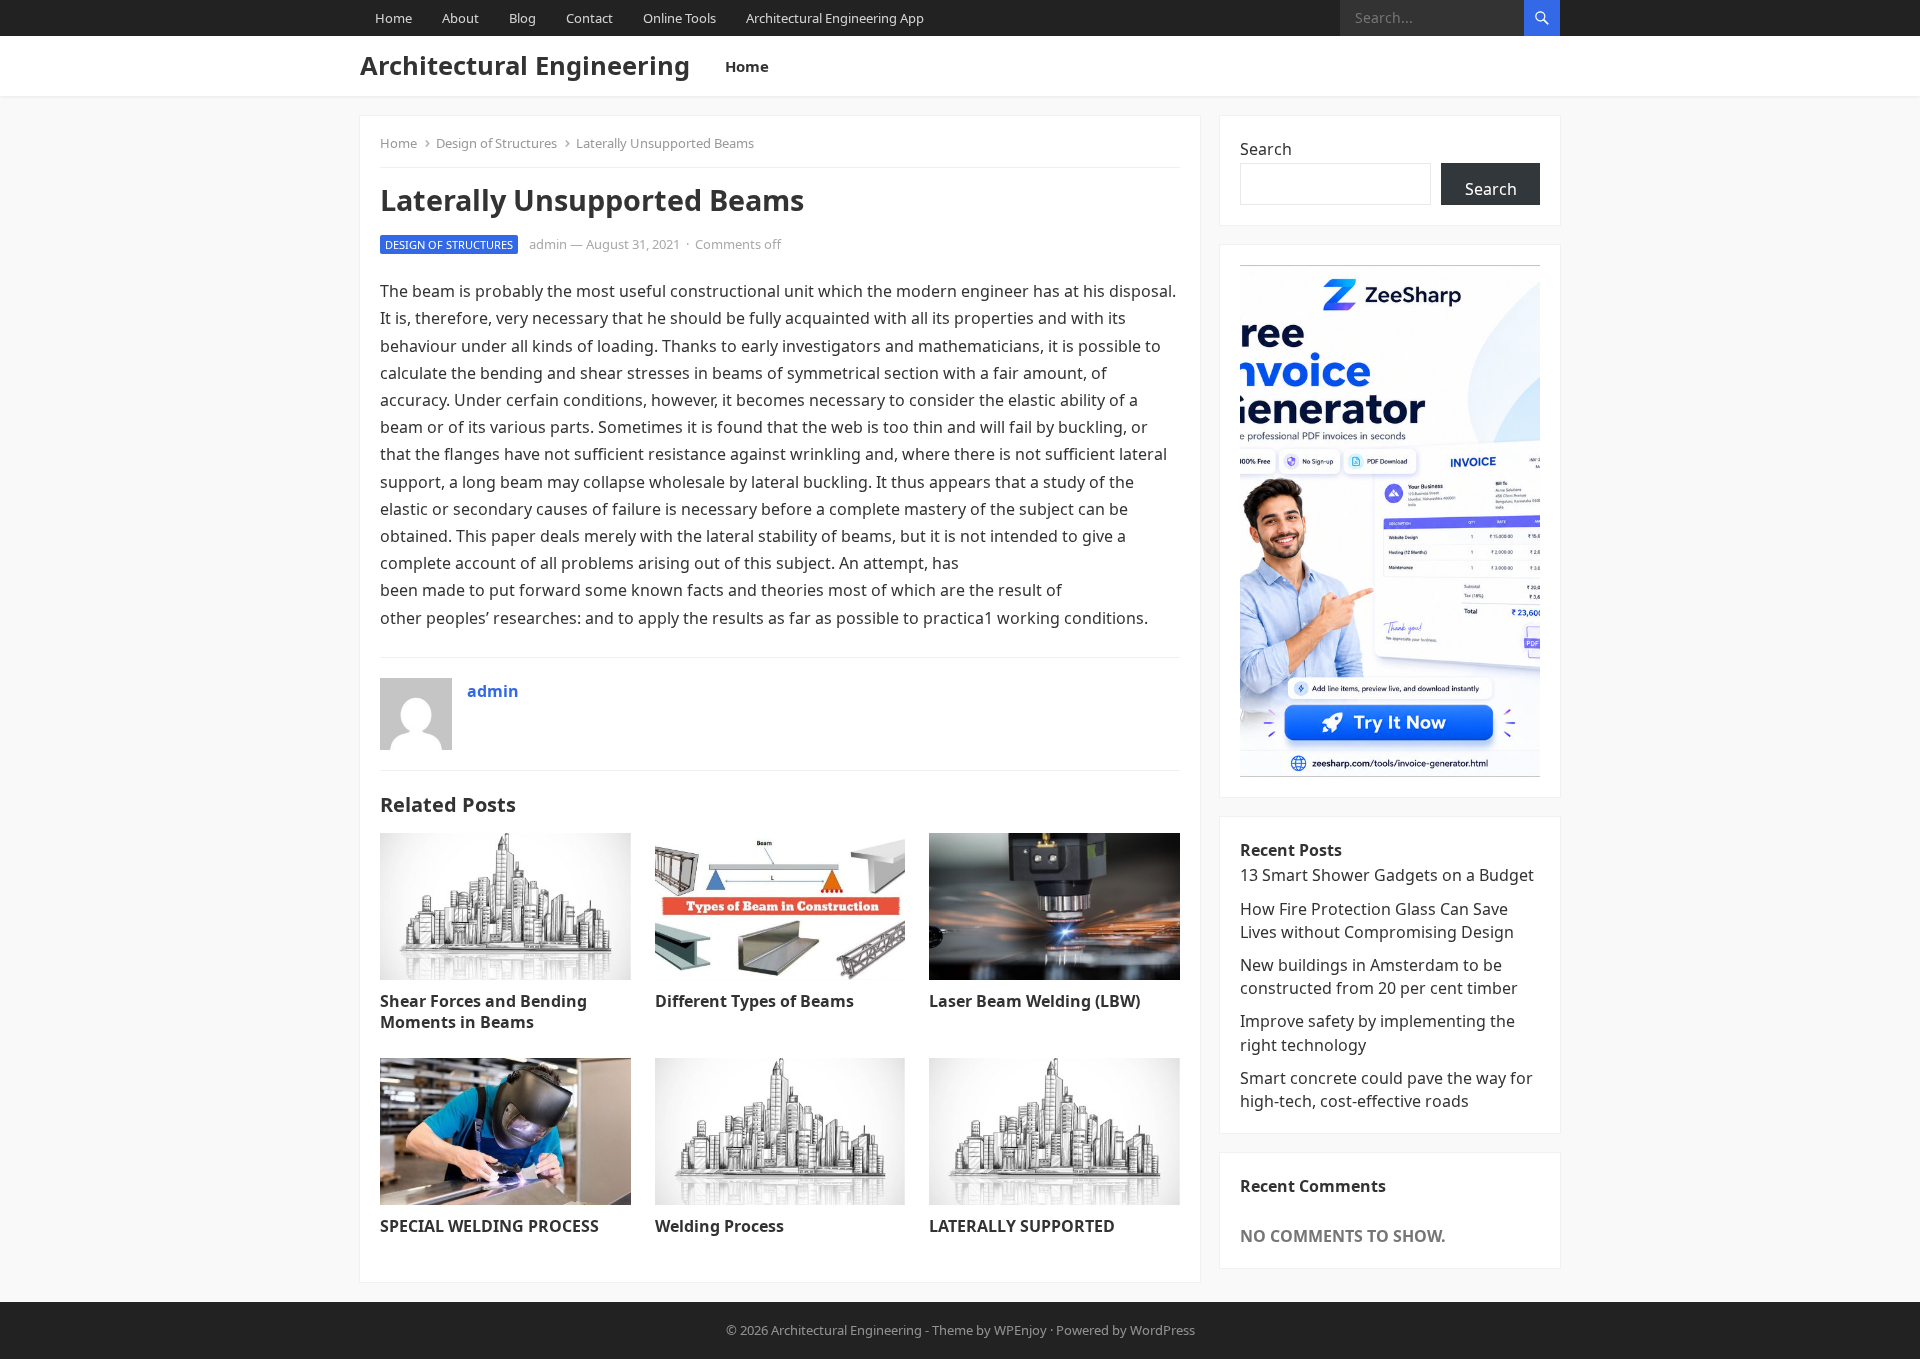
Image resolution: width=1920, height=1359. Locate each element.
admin (548, 244)
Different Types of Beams (754, 1001)
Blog (522, 18)
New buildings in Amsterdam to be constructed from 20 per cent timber (1379, 976)
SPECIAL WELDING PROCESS (489, 1226)
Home (393, 18)
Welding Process (719, 1226)
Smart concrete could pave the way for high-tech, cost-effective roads (1386, 1089)
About (460, 18)
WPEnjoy (1020, 1330)
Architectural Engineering (525, 65)
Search (1266, 149)
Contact (589, 18)
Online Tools (679, 18)
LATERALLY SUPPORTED (1022, 1226)
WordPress (1162, 1330)
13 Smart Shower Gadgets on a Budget (1387, 875)
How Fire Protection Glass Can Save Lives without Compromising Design (1377, 920)
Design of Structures (496, 143)
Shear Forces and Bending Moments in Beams (483, 1011)
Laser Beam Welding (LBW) (1034, 1001)
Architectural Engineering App (835, 18)
